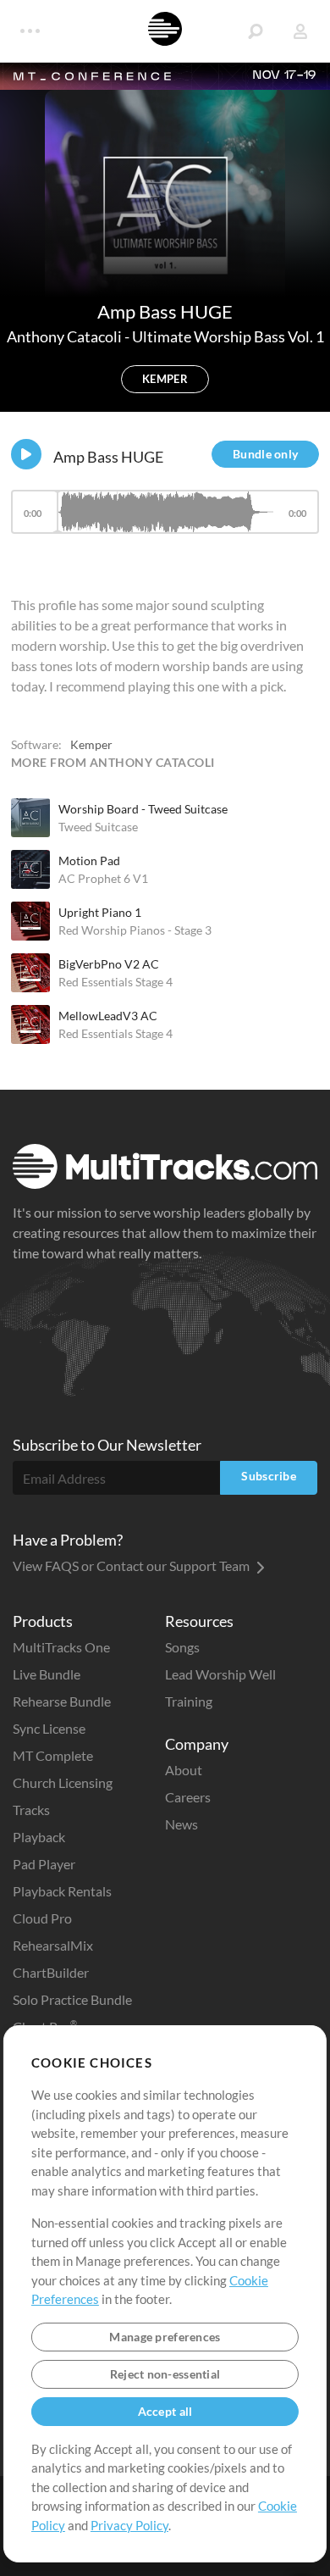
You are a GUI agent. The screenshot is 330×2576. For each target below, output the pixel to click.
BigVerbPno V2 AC (109, 964)
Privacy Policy (129, 2525)
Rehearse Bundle (62, 1701)
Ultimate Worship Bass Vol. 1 (228, 336)
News (181, 1824)
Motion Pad (89, 861)
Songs (182, 1647)
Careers (188, 1797)
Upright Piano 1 (100, 912)
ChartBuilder (51, 1972)
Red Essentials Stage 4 (115, 982)
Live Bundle (47, 1674)
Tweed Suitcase (98, 827)
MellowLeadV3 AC (108, 1016)
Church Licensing (63, 1782)
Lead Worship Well (220, 1674)
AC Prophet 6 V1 (103, 878)
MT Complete (53, 1755)
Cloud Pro (42, 1918)
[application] (165, 520)
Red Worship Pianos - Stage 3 (135, 930)
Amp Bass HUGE (108, 457)
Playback (39, 1837)
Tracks (31, 1810)
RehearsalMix (53, 1945)
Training (189, 1701)
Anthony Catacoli (66, 336)
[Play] (26, 454)
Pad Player (44, 1864)
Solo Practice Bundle (72, 1999)
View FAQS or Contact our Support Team (132, 1566)
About (184, 1770)
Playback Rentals (62, 1891)
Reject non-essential (165, 2374)
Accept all (165, 2411)
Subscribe (269, 1476)
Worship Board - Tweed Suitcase (143, 809)
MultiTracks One (61, 1647)
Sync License (49, 1728)
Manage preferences (165, 2337)
